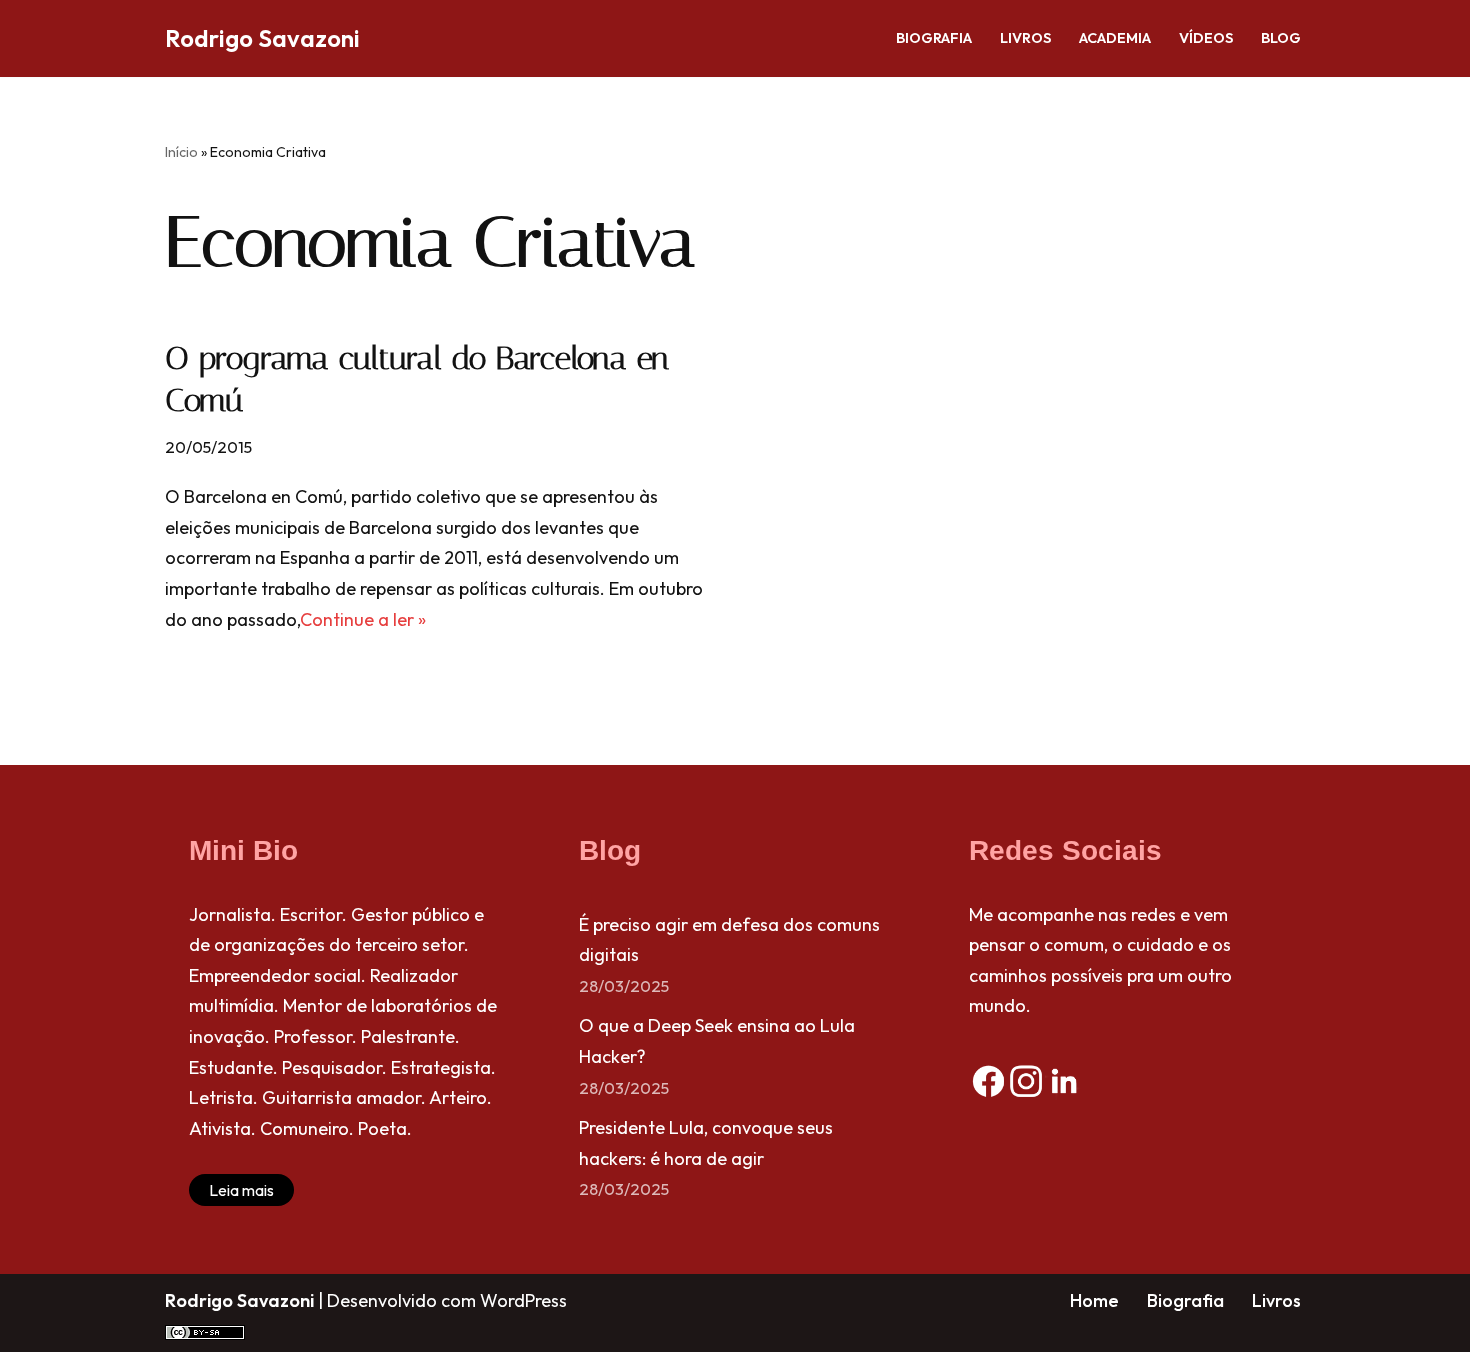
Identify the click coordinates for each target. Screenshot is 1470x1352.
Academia (1115, 38)
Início (181, 152)
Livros (1025, 38)
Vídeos (1206, 38)
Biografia (934, 38)
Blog (1281, 38)
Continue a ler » (363, 619)
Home (1094, 1300)
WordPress (523, 1300)
